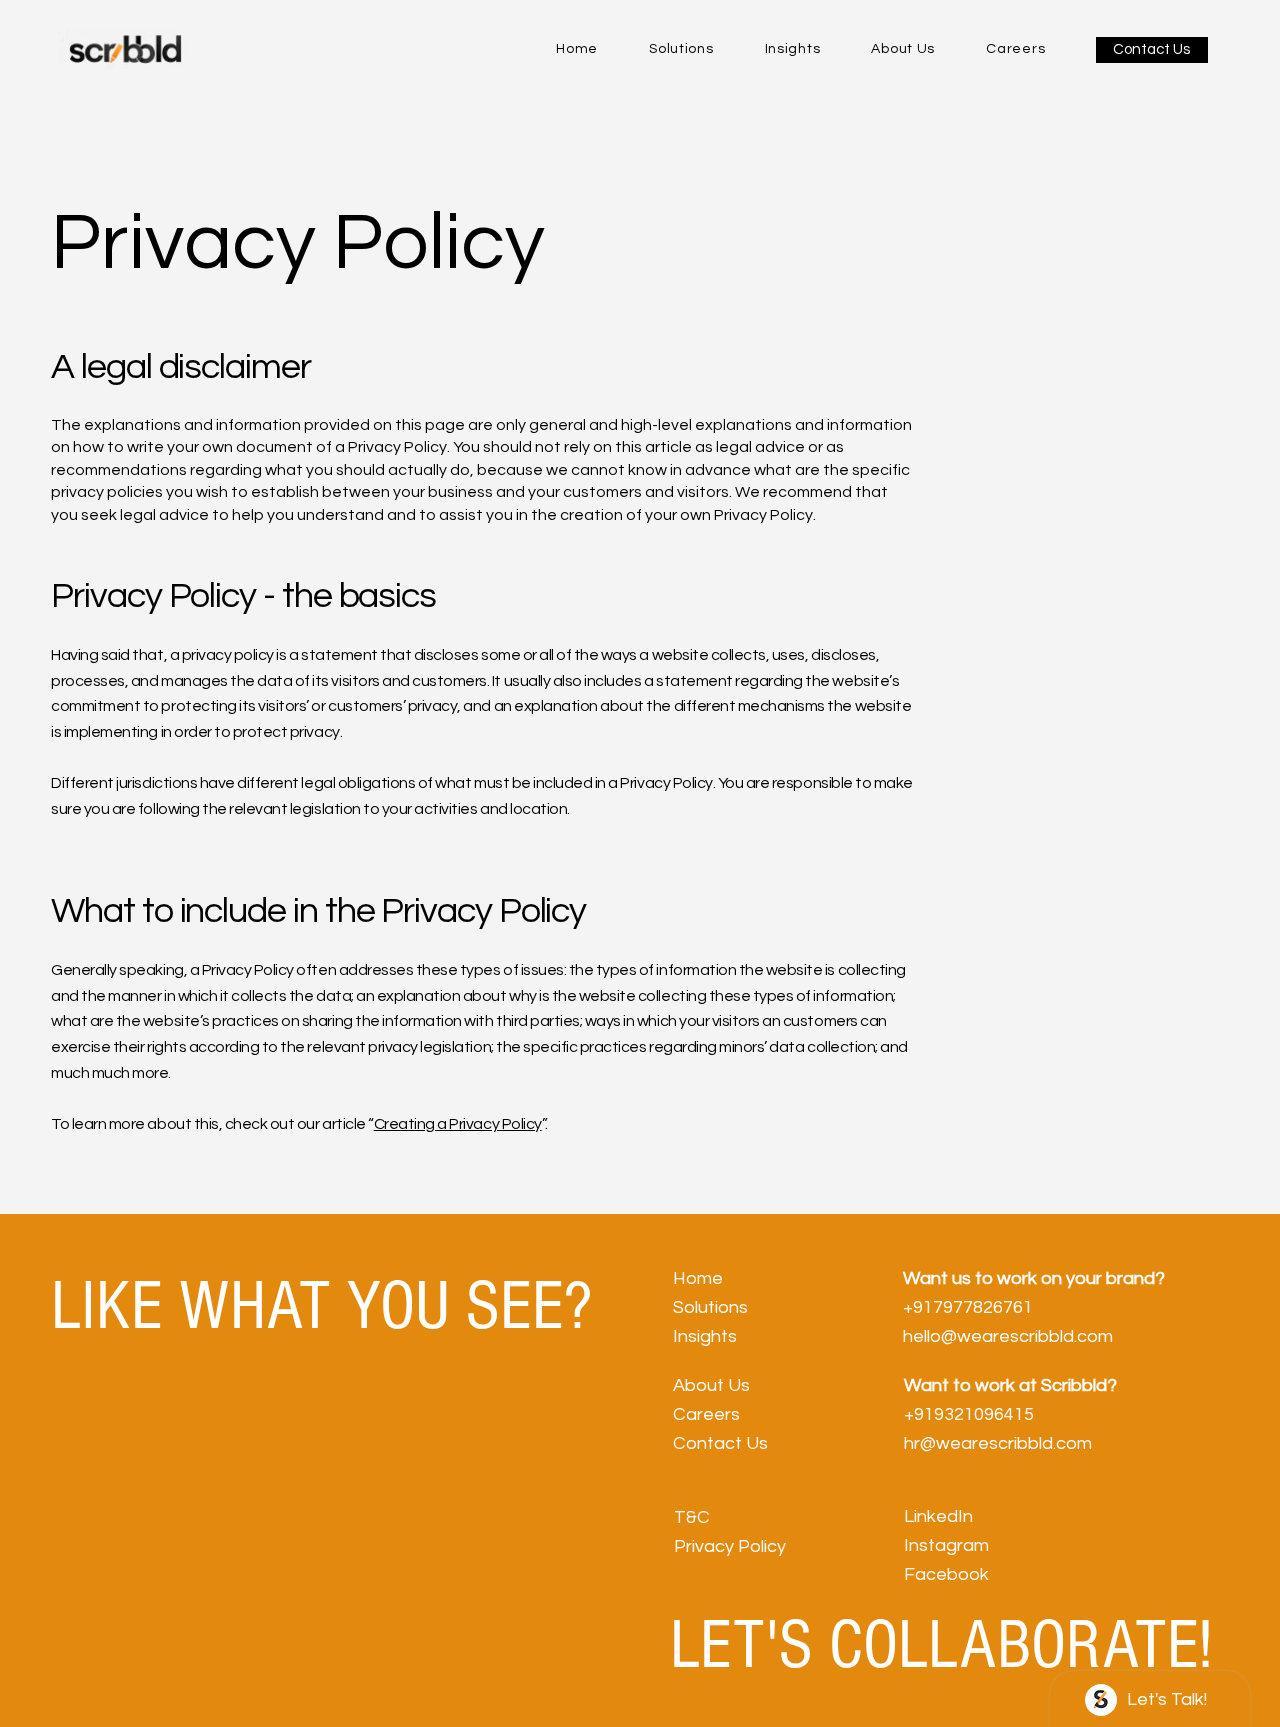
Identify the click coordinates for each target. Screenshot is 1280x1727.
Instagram (946, 1545)
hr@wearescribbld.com (998, 1443)
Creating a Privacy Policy (458, 1124)
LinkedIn (938, 1516)
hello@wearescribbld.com (1008, 1336)
